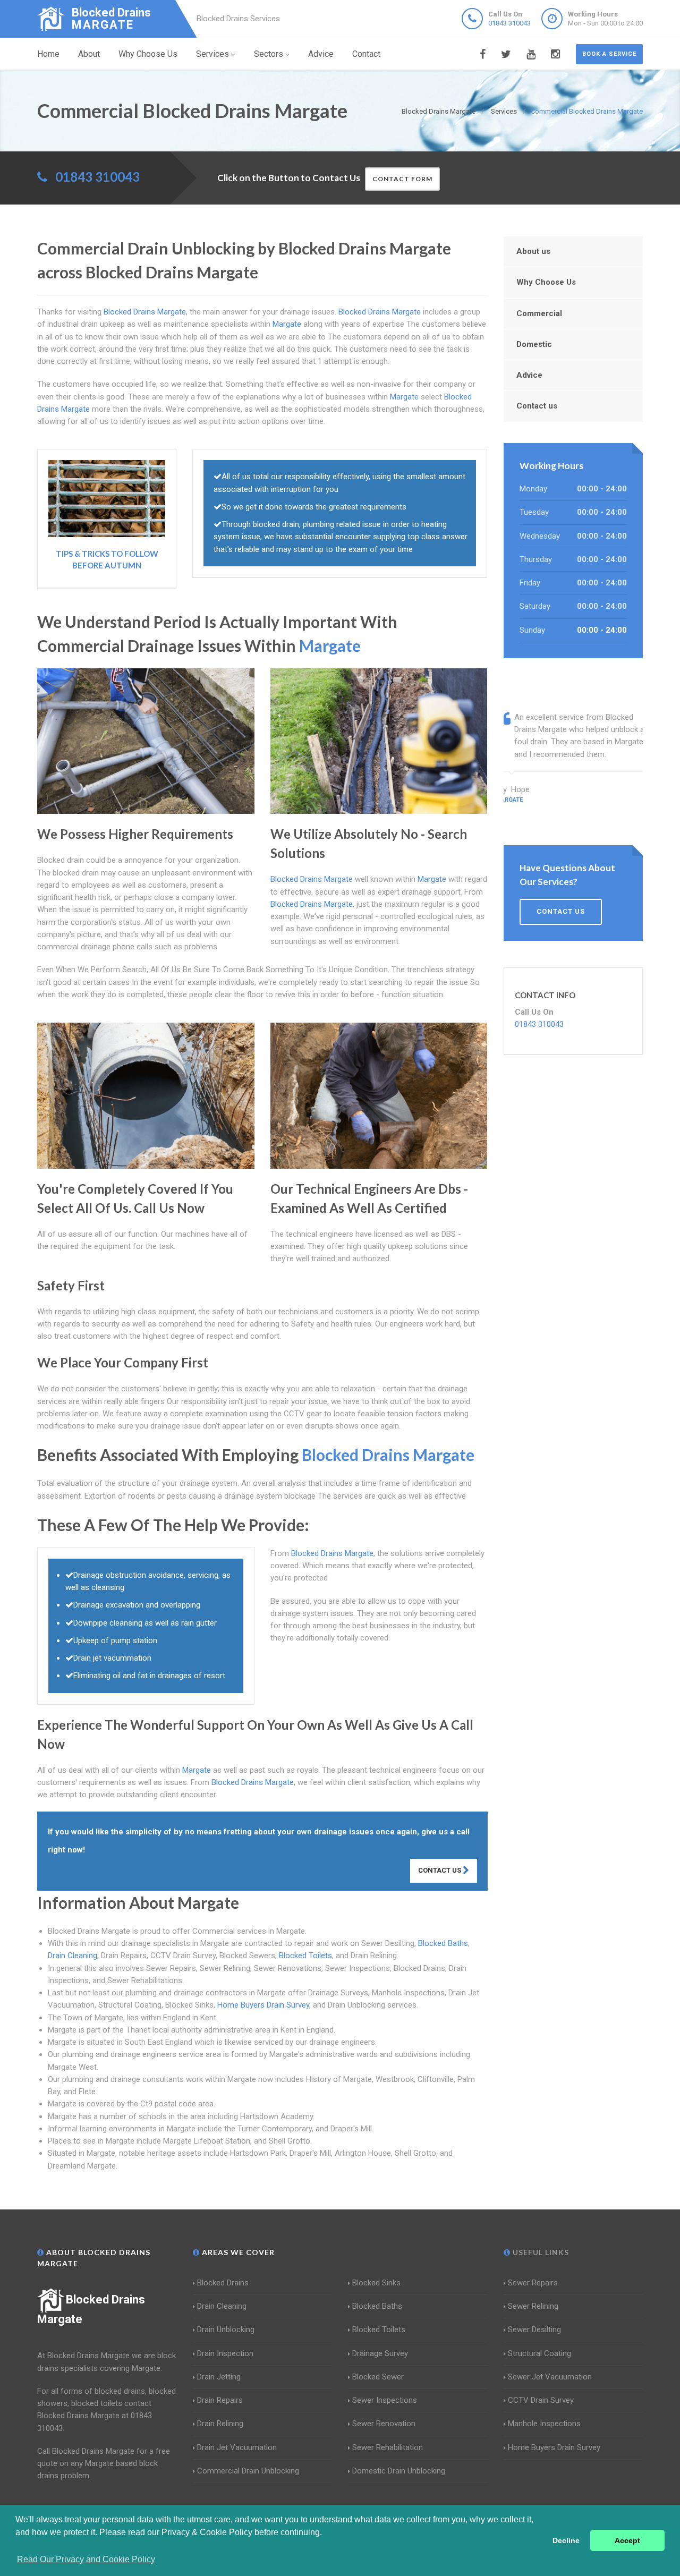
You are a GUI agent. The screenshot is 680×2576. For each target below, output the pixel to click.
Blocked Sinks (376, 2283)
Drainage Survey (380, 2353)
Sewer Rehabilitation (388, 2447)
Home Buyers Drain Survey (263, 2005)
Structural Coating (539, 2353)
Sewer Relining (533, 2306)
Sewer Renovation (384, 2424)
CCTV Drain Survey (541, 2400)
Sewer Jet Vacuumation (550, 2377)
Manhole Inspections (544, 2424)
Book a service (609, 54)
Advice (321, 54)
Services (212, 54)
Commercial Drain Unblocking (248, 2471)
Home (48, 54)
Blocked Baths (443, 1943)
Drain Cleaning (73, 1956)
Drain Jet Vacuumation (237, 2447)
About (89, 54)
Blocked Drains (223, 2283)
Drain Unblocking (226, 2330)
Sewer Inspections (385, 2400)
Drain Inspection (225, 2353)
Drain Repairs (220, 2400)
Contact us (537, 406)
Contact (366, 54)
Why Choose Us (148, 54)
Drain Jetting (219, 2377)
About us (533, 251)
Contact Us (440, 1870)
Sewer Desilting (534, 2330)
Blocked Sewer (378, 2377)
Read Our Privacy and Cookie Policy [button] (86, 2559)
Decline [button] (566, 2540)
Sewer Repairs (533, 2283)
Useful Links (540, 2252)
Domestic (534, 344)
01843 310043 (509, 23)
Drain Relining (220, 2424)
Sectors (269, 54)
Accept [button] (627, 2540)
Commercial (539, 313)
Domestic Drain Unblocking (399, 2471)
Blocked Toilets (305, 1956)
